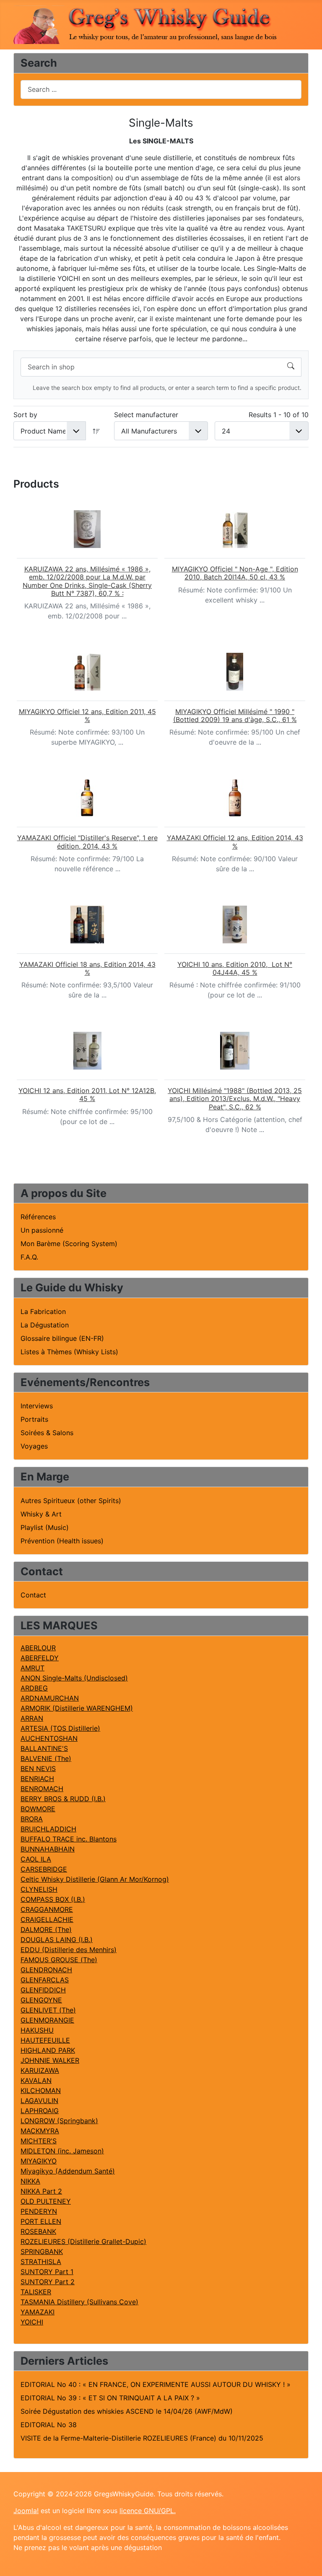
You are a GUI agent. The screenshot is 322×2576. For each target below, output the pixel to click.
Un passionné (42, 1230)
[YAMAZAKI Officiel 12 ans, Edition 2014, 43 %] (235, 798)
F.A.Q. (29, 1257)
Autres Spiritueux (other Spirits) (71, 1501)
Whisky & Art (41, 1514)
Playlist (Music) (45, 1527)
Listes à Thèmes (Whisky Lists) (69, 1352)
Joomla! (26, 2511)
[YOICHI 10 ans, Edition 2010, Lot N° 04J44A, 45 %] (235, 924)
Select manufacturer (146, 415)
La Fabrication (43, 1311)
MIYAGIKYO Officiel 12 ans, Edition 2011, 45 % (87, 715)
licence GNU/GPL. (148, 2511)
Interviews (37, 1406)
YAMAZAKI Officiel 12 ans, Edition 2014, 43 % (235, 842)
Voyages (34, 1446)
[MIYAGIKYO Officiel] (235, 529)
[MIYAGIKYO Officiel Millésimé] (235, 672)
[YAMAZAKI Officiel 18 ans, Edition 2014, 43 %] (87, 924)
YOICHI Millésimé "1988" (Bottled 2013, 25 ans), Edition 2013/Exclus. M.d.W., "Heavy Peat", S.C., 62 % (235, 1098)
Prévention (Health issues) (62, 1541)
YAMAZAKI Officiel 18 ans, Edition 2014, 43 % (87, 968)
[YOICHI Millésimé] (235, 1051)
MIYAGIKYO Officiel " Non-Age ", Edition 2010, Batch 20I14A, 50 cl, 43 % (235, 573)
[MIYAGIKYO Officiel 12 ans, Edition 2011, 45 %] (87, 672)
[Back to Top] (307, 2560)
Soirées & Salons (47, 1433)
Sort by (25, 415)
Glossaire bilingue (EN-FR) (62, 1338)
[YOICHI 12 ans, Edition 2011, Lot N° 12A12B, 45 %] (87, 1051)
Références (38, 1217)
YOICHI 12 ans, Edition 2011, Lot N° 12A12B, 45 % (87, 1095)
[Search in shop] (291, 367)
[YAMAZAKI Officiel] (87, 798)
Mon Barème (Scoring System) (69, 1244)
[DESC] (96, 431)
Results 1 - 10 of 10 (279, 415)
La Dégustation (45, 1325)
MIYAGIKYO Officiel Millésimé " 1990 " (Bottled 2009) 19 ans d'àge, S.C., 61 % (235, 715)
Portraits (34, 1419)
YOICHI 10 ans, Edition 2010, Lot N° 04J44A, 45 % (235, 968)
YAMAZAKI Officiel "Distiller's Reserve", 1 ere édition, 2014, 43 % (87, 842)
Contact (33, 1595)
